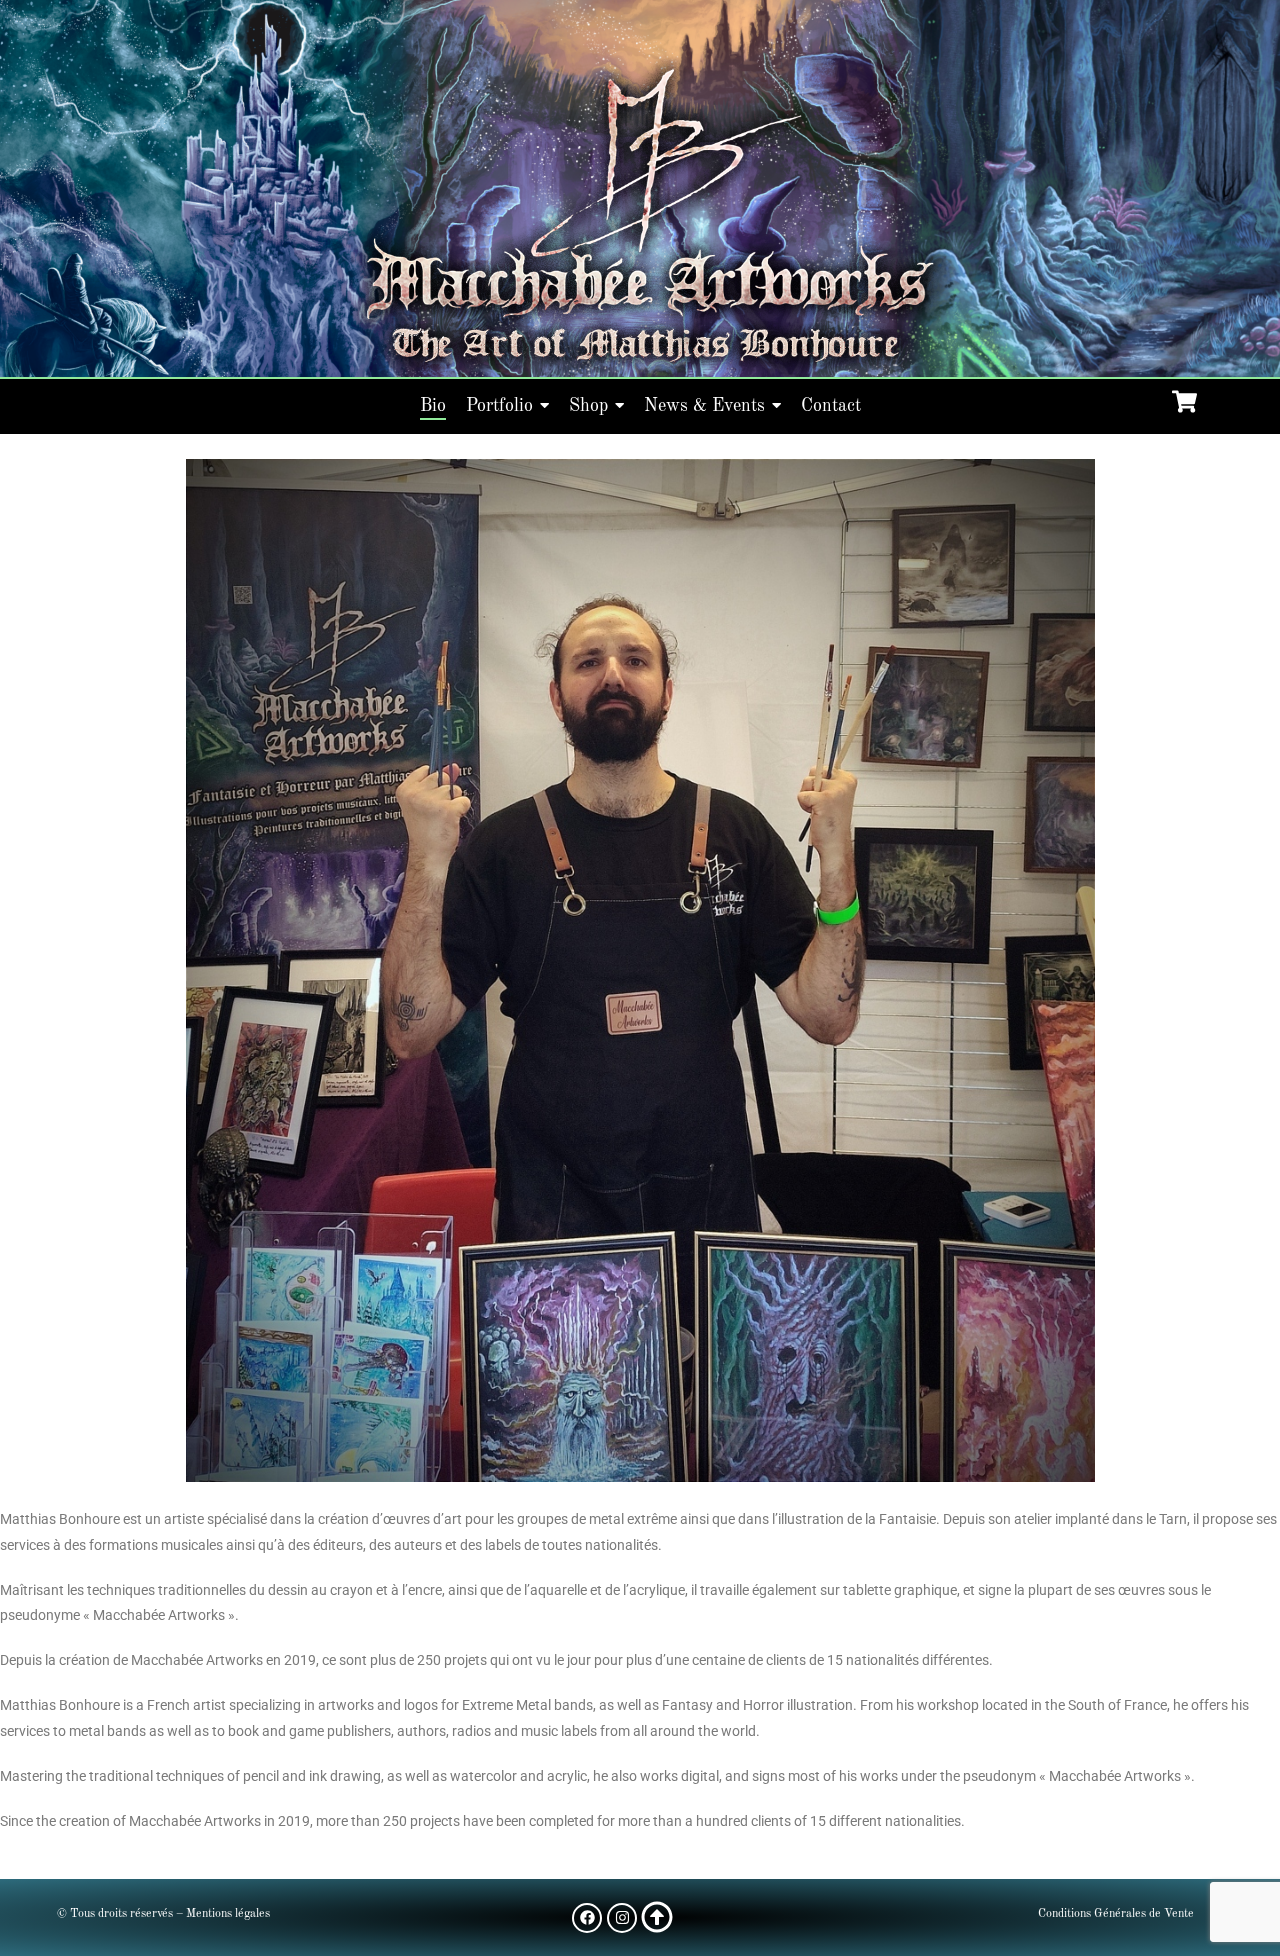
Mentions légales (228, 1914)
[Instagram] (622, 1918)
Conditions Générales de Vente (1116, 1914)
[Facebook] (587, 1918)
